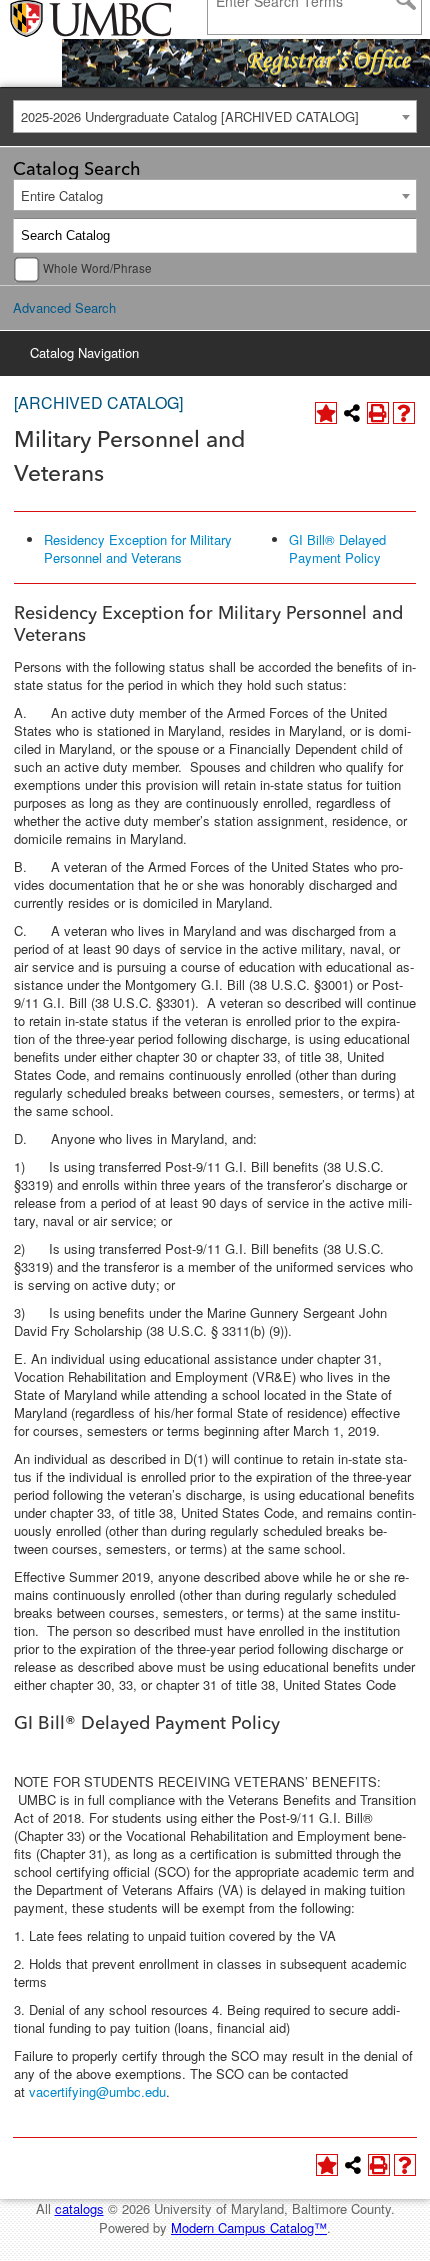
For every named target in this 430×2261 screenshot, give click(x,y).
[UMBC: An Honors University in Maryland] (62, 20)
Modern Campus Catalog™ (249, 2227)
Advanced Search (64, 307)
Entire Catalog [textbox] (62, 195)
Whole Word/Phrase (97, 268)
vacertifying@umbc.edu (97, 2091)
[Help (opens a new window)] (404, 413)
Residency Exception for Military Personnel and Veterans (138, 548)
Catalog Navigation (84, 352)
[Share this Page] (352, 413)
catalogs (79, 2208)
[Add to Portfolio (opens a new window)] (326, 413)
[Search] (400, 236)
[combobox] (215, 116)
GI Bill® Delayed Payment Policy (337, 548)
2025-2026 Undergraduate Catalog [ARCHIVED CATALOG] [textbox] (190, 116)
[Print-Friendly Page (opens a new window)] (378, 413)
